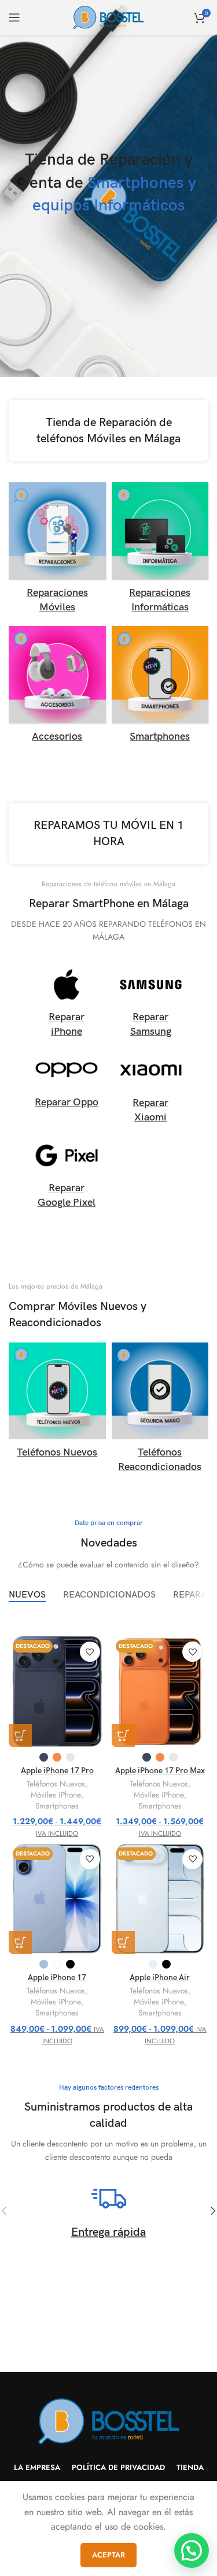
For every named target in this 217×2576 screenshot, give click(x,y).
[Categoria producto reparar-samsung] (151, 1005)
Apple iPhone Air (160, 1978)
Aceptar (108, 2555)
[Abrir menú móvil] (14, 17)
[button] (192, 2550)
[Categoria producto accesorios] (57, 688)
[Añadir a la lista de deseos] (90, 1652)
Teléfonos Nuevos (56, 1784)
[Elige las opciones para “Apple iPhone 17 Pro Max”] (123, 1735)
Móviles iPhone (56, 1795)
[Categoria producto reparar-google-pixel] (67, 1176)
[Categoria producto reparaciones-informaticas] (160, 551)
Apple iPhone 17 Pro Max (160, 1771)
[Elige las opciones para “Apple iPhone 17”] (20, 1942)
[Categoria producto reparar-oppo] (67, 1083)
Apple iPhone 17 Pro (57, 1771)
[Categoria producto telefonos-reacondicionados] (160, 1411)
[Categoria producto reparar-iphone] (67, 1005)
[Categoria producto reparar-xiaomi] (151, 1090)
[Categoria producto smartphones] (160, 688)
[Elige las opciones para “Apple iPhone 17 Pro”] (20, 1735)
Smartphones (57, 1806)
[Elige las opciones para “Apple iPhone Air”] (123, 1942)
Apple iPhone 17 (57, 1978)
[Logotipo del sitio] (108, 17)
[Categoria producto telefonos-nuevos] (57, 1404)
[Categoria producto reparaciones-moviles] (57, 551)
